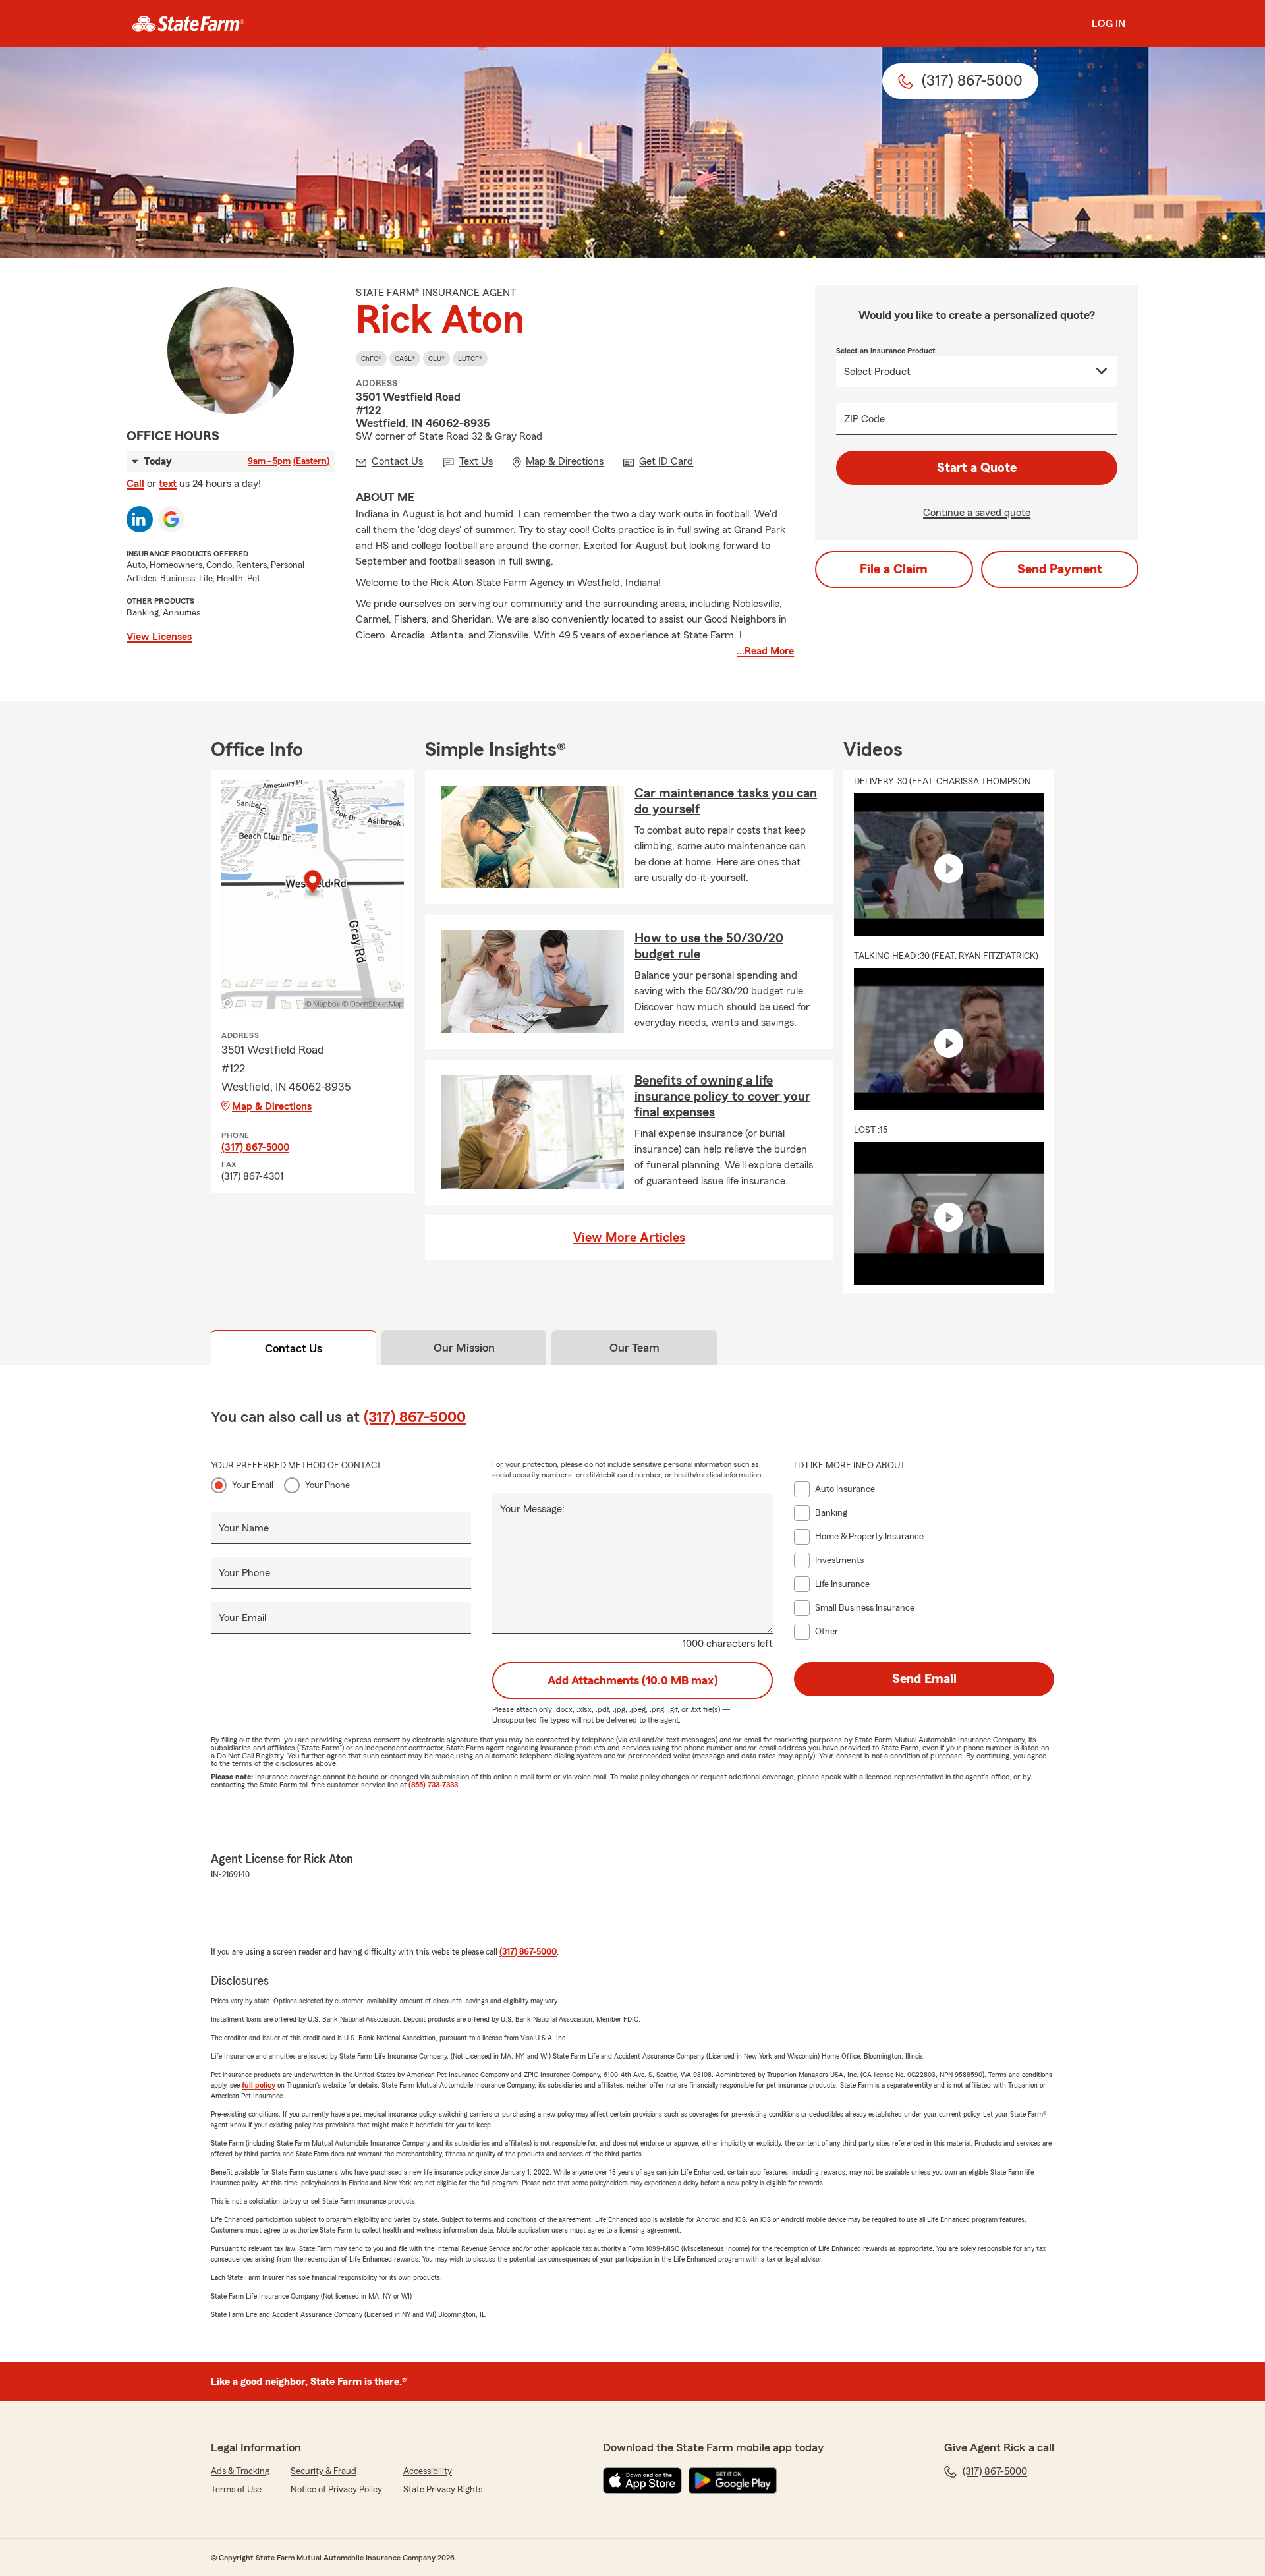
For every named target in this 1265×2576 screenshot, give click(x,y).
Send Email (924, 1679)
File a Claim (894, 569)
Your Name (244, 1528)
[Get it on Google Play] (733, 2480)
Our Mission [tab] (464, 1348)
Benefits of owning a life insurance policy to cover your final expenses (722, 1097)
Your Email (253, 1485)
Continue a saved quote (977, 513)
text (168, 484)
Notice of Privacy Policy (336, 2490)
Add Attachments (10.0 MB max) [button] (633, 1680)
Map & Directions (272, 1106)
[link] (188, 24)
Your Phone (327, 1485)
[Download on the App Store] (642, 2480)
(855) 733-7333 (433, 1785)
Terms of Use (236, 2490)
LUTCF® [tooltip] (470, 358)
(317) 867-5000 (255, 1147)
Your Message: (532, 1509)
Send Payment (1060, 569)
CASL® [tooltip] (405, 358)
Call (135, 484)
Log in (1109, 24)
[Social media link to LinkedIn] (140, 519)
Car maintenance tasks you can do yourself (726, 801)
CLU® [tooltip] (436, 358)
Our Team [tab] (634, 1348)
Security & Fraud (323, 2471)
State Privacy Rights (443, 2490)
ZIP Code (864, 419)
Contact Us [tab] (294, 1348)
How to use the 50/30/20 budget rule (709, 946)
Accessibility (428, 2471)
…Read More (765, 651)
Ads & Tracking (240, 2471)
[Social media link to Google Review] (171, 519)
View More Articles (629, 1238)
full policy (259, 2085)
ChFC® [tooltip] (371, 358)
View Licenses (159, 637)
